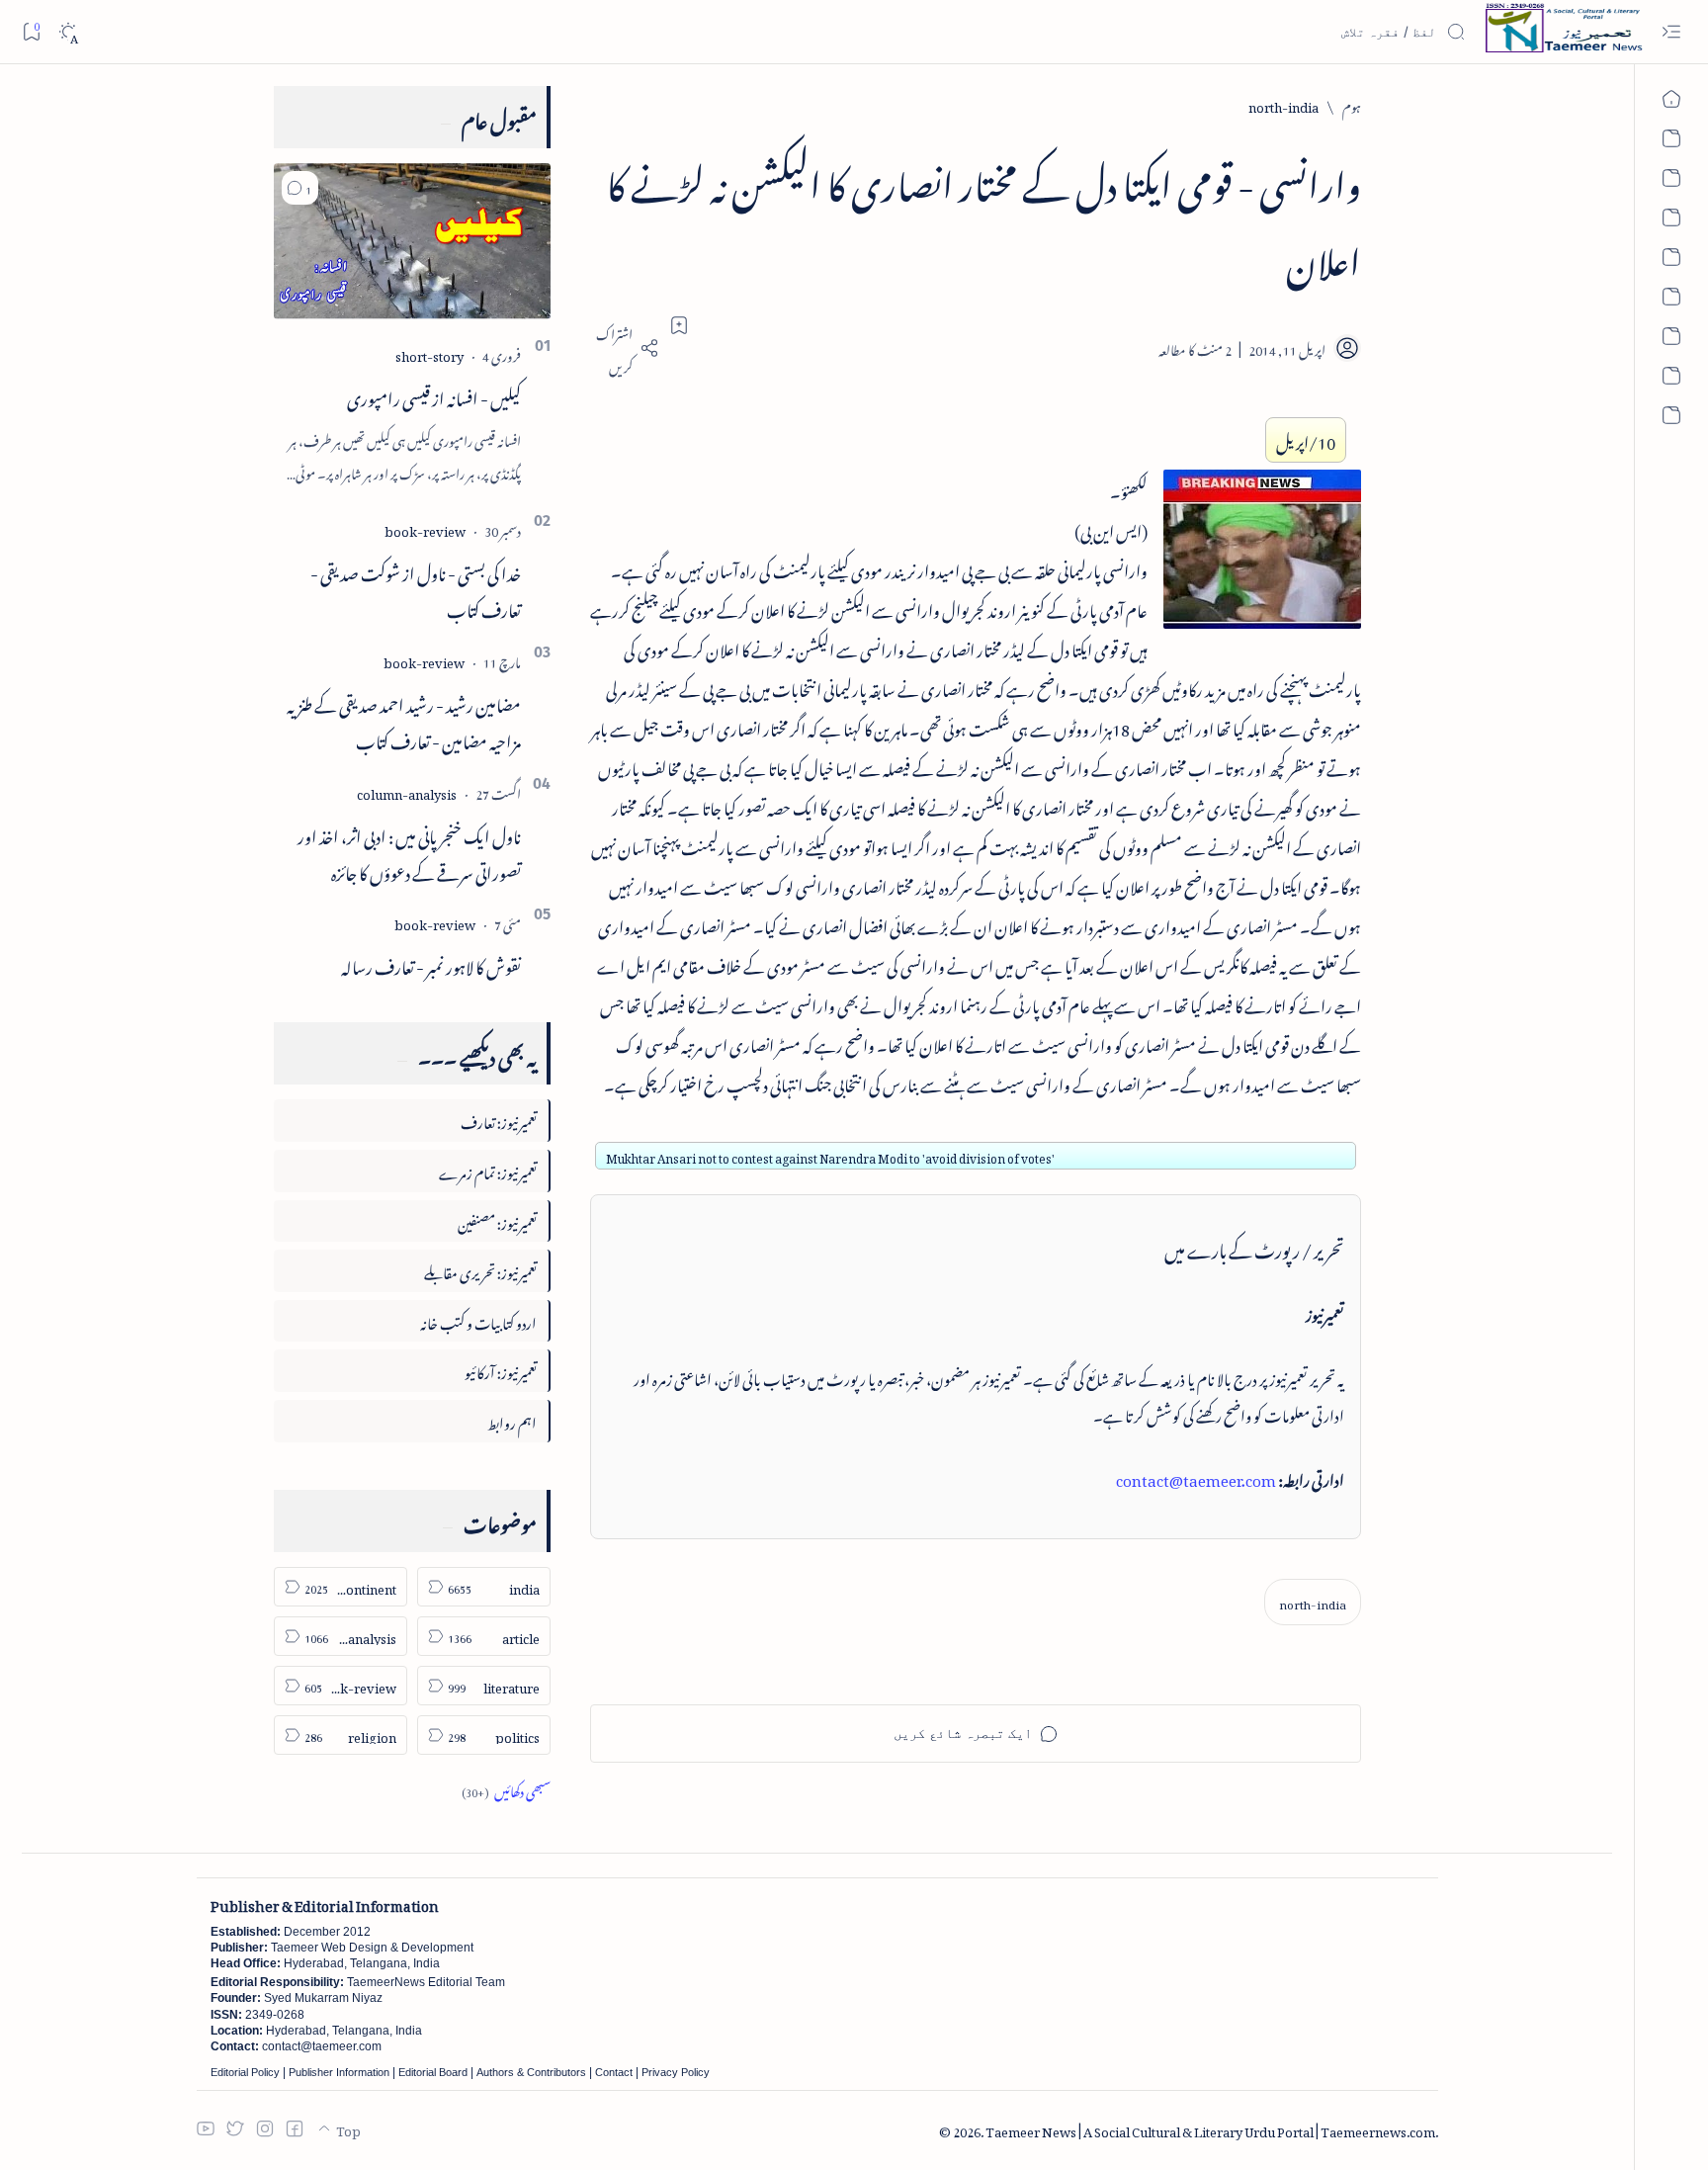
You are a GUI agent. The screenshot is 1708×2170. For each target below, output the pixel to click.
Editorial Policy (245, 2072)
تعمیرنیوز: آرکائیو (501, 1370)
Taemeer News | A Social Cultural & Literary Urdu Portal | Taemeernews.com (1210, 2129)
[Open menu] (1671, 32)
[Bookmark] (31, 31)
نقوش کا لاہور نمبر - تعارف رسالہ (431, 964)
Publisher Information (339, 2072)
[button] (300, 188)
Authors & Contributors (531, 2072)
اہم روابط (512, 1420)
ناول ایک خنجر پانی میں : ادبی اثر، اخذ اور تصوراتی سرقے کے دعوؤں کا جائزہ (409, 852)
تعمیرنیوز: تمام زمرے (488, 1170)
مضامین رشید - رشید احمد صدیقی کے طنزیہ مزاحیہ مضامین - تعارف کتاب (404, 720)
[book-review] (425, 528)
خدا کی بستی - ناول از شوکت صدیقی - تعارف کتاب (416, 589)
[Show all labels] (506, 1789)
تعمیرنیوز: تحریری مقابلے (480, 1270)
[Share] (625, 348)
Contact (614, 2072)
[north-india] (1313, 1602)
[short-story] (429, 353)
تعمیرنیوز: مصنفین (497, 1220)
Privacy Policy (676, 2072)
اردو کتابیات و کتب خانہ (478, 1320)
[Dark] (68, 32)
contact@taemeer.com (1196, 1477)
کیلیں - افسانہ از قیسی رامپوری (434, 395)
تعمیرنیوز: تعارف (499, 1120)
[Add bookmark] (679, 325)
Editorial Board (433, 2072)
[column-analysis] (407, 791)
